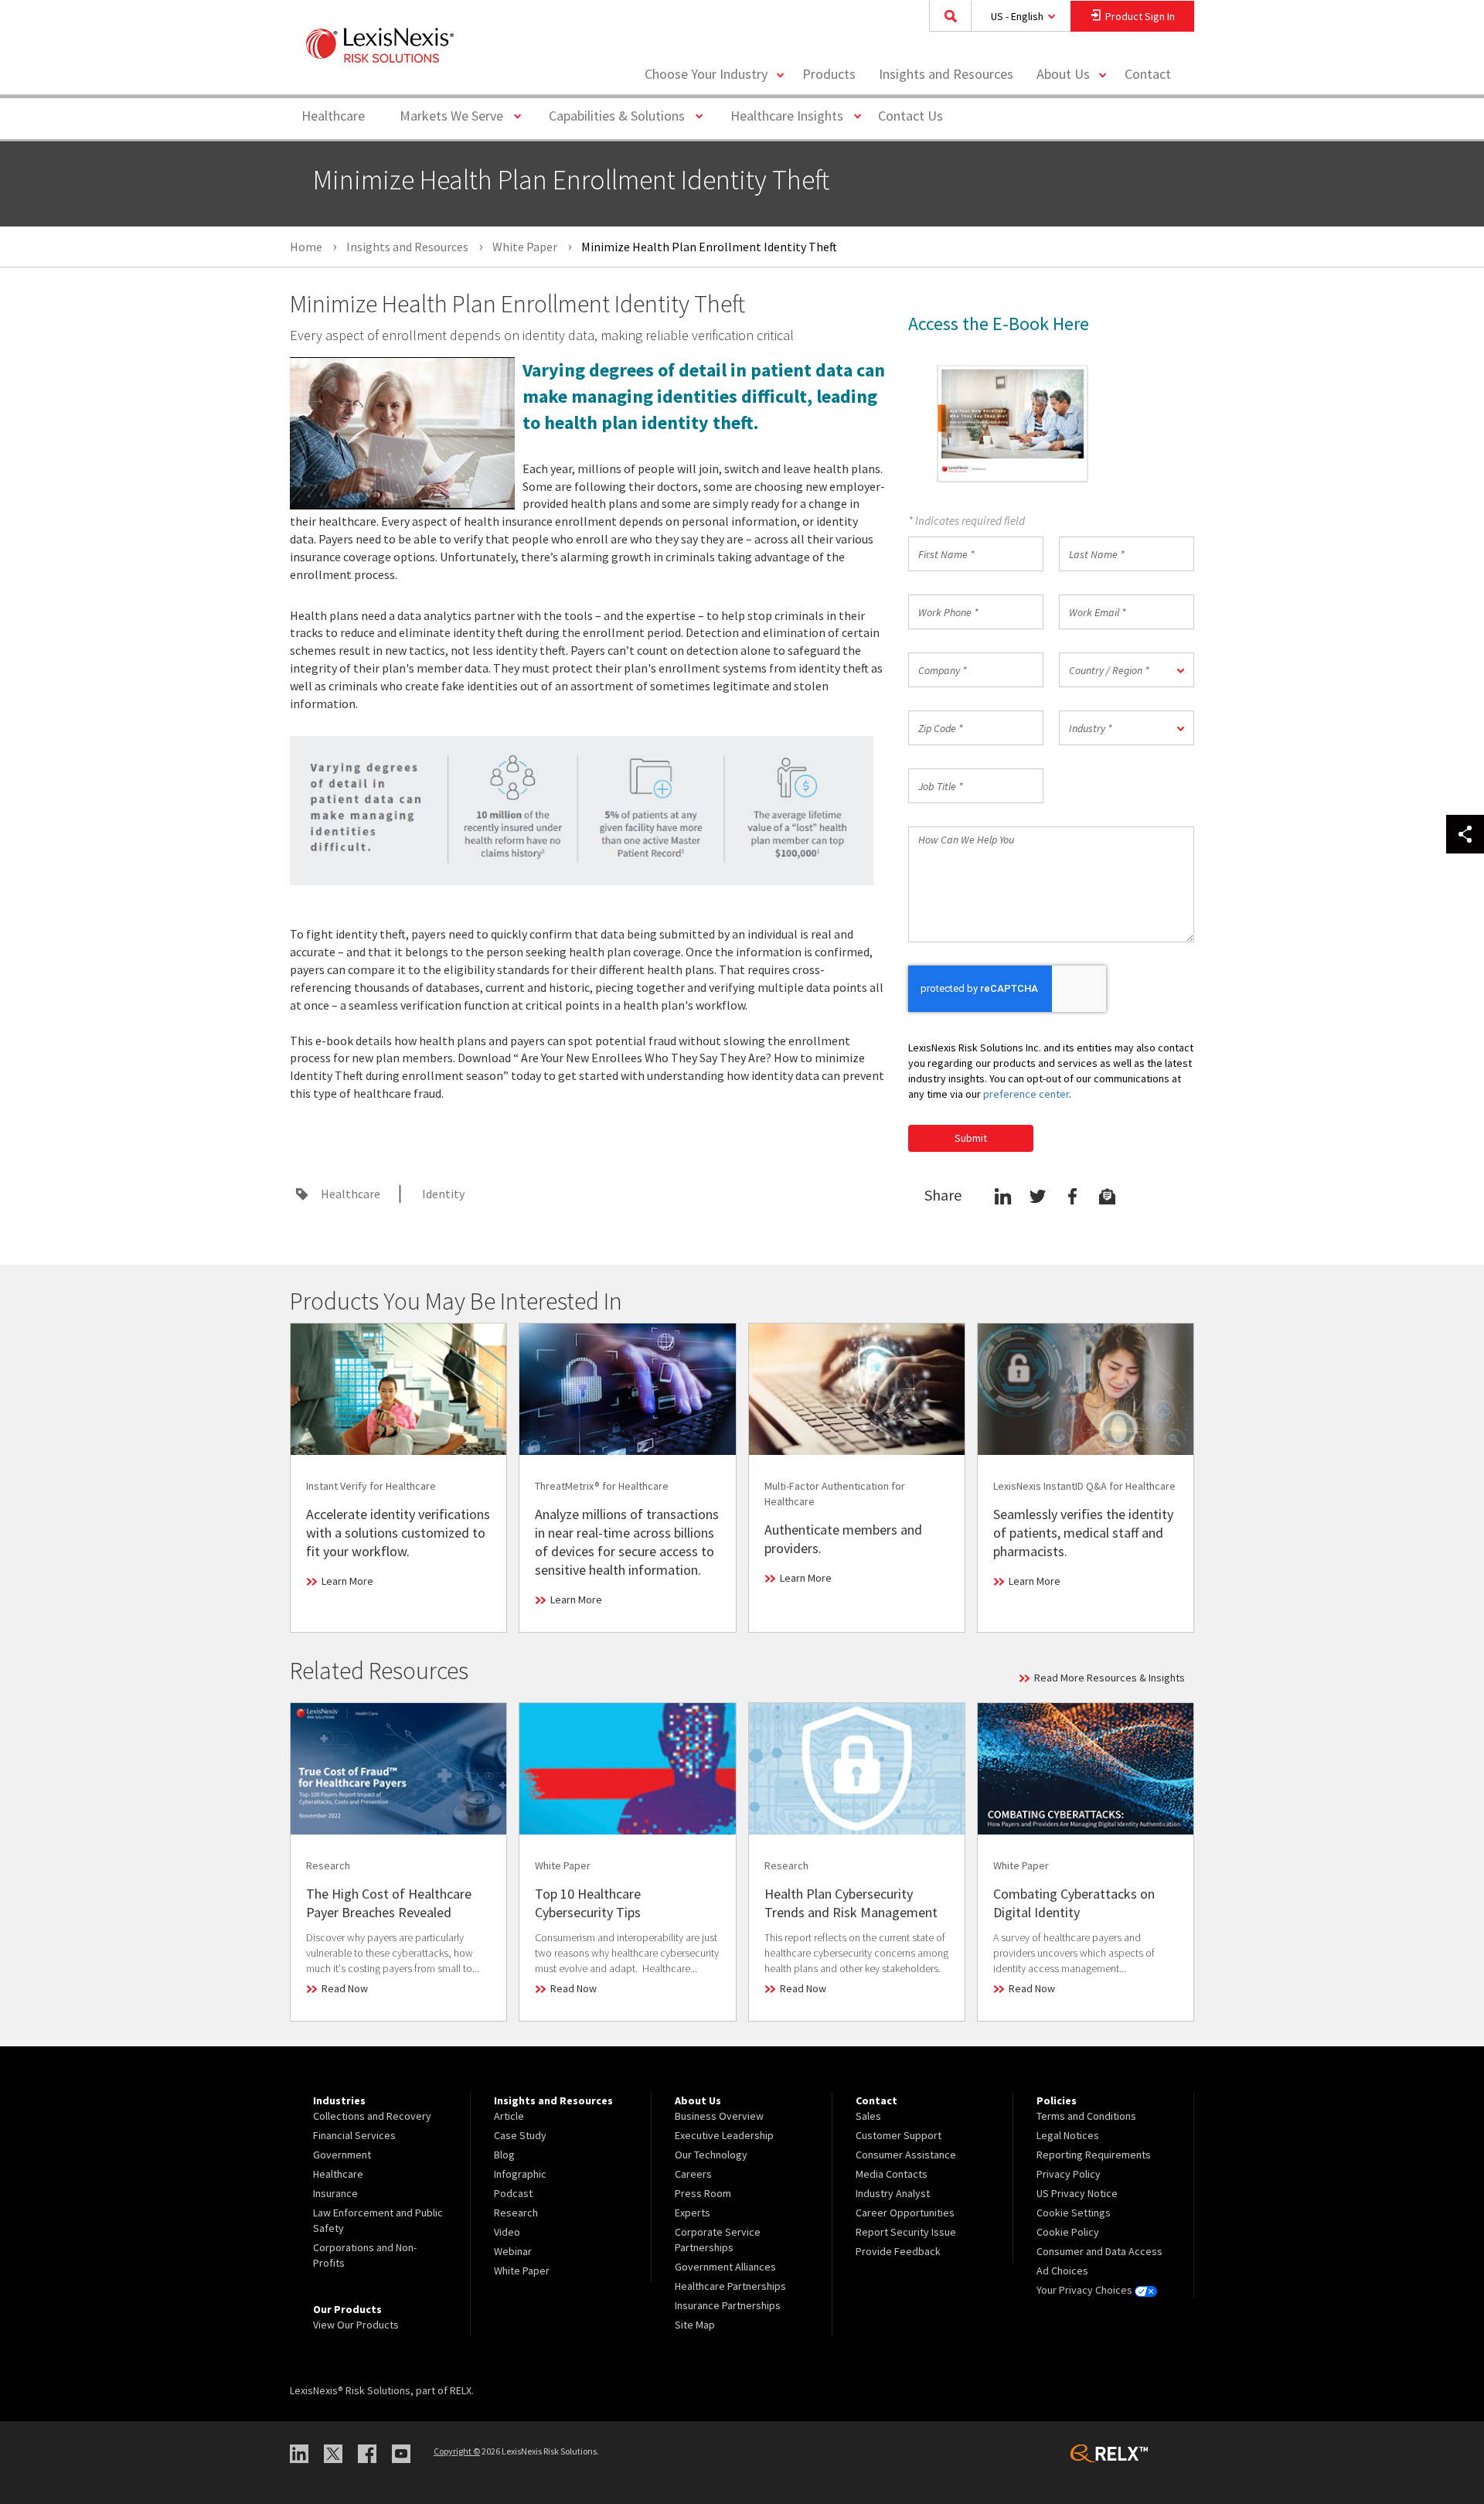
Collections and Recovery (372, 2116)
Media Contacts (892, 2174)
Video (507, 2232)
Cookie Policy (1068, 2232)
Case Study (520, 2135)
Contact (1148, 74)
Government (342, 2155)
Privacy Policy (1069, 2174)
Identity (443, 1194)
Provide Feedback (898, 2251)
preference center (1026, 1094)
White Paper (522, 2271)
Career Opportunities (905, 2213)
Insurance (335, 2193)
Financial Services (354, 2135)
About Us (1063, 74)
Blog (504, 2155)
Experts (693, 2213)
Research (516, 2213)
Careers (693, 2174)
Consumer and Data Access (1099, 2251)
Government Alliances (725, 2267)
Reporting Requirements (1094, 2155)
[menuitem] (829, 75)
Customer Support (899, 2135)
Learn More (347, 1581)
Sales (868, 2116)
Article (509, 2116)
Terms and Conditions (1086, 2116)
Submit (971, 1138)
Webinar (513, 2251)
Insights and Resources (946, 74)
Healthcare (333, 116)
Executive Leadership (724, 2135)
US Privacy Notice (1077, 2193)
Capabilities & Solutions (623, 115)
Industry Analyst (893, 2193)
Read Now (345, 1988)
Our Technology (711, 2155)
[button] (1127, 670)
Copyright (457, 2451)
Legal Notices (1068, 2135)
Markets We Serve (457, 115)
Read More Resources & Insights (1110, 1678)
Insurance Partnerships (728, 2305)
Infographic (520, 2174)
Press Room (703, 2193)
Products (829, 74)
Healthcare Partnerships (730, 2286)
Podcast (513, 2193)
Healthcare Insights (793, 115)
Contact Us (910, 116)
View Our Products (356, 2325)
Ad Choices (1062, 2271)
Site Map (695, 2325)
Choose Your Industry (706, 74)
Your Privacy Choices (1086, 2290)
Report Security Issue (906, 2232)
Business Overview (719, 2116)
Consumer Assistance (906, 2155)
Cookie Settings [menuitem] (1074, 2213)
